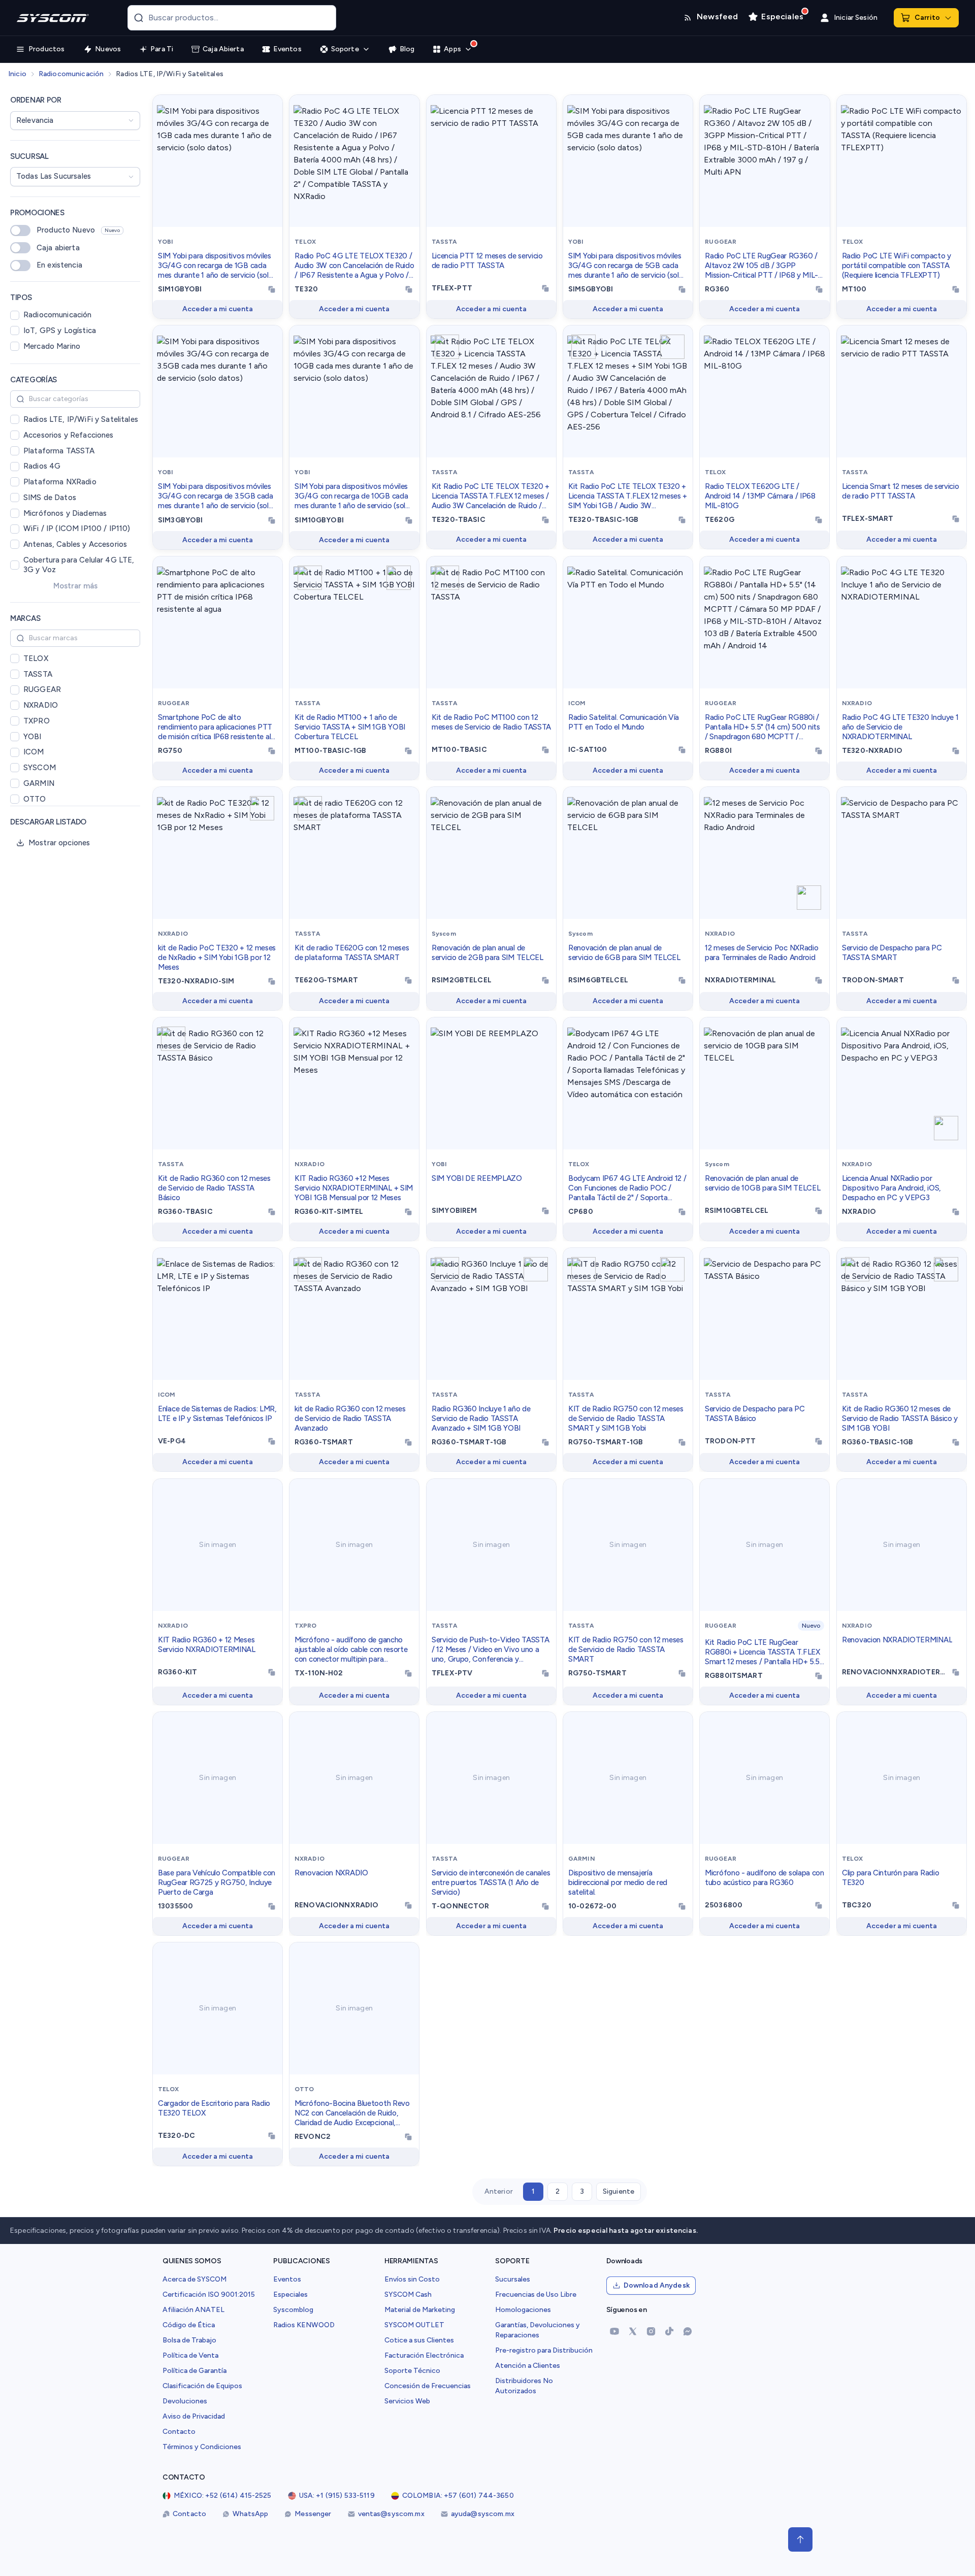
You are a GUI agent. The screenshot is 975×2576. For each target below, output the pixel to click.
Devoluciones (185, 2401)
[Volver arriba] (800, 2539)
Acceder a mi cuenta (218, 309)
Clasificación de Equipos (202, 2386)
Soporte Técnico (412, 2371)
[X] (633, 2331)
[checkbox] (15, 315)
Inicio (17, 74)
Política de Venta (190, 2355)
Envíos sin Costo (412, 2279)
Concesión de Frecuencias (428, 2386)
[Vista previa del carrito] (948, 18)
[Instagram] (651, 2331)
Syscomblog (293, 2310)
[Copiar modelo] (272, 289)
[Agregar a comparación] (272, 108)
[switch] (20, 230)
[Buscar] (139, 18)
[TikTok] (669, 2331)
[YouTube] (614, 2331)
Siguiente (619, 2191)
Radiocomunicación (71, 74)
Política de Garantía (194, 2371)
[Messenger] (688, 2331)
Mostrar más (75, 586)
